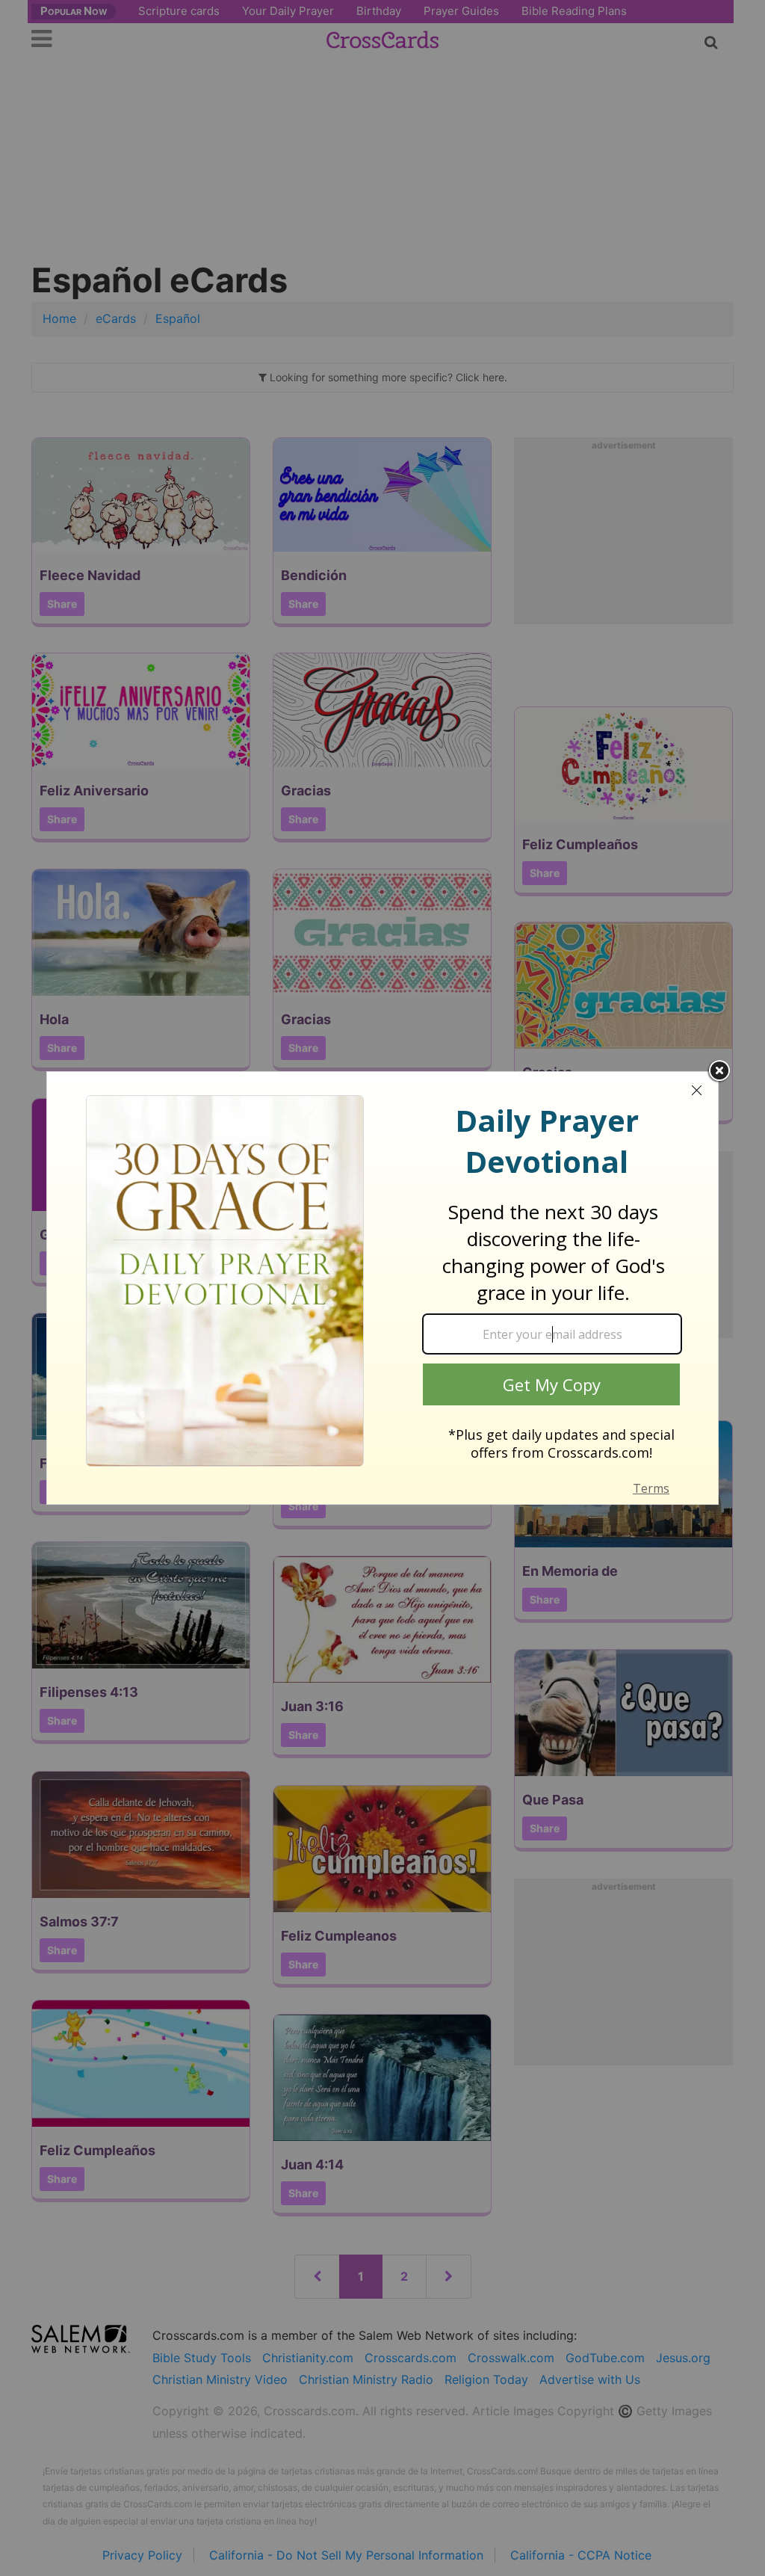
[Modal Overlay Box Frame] (382, 1288)
